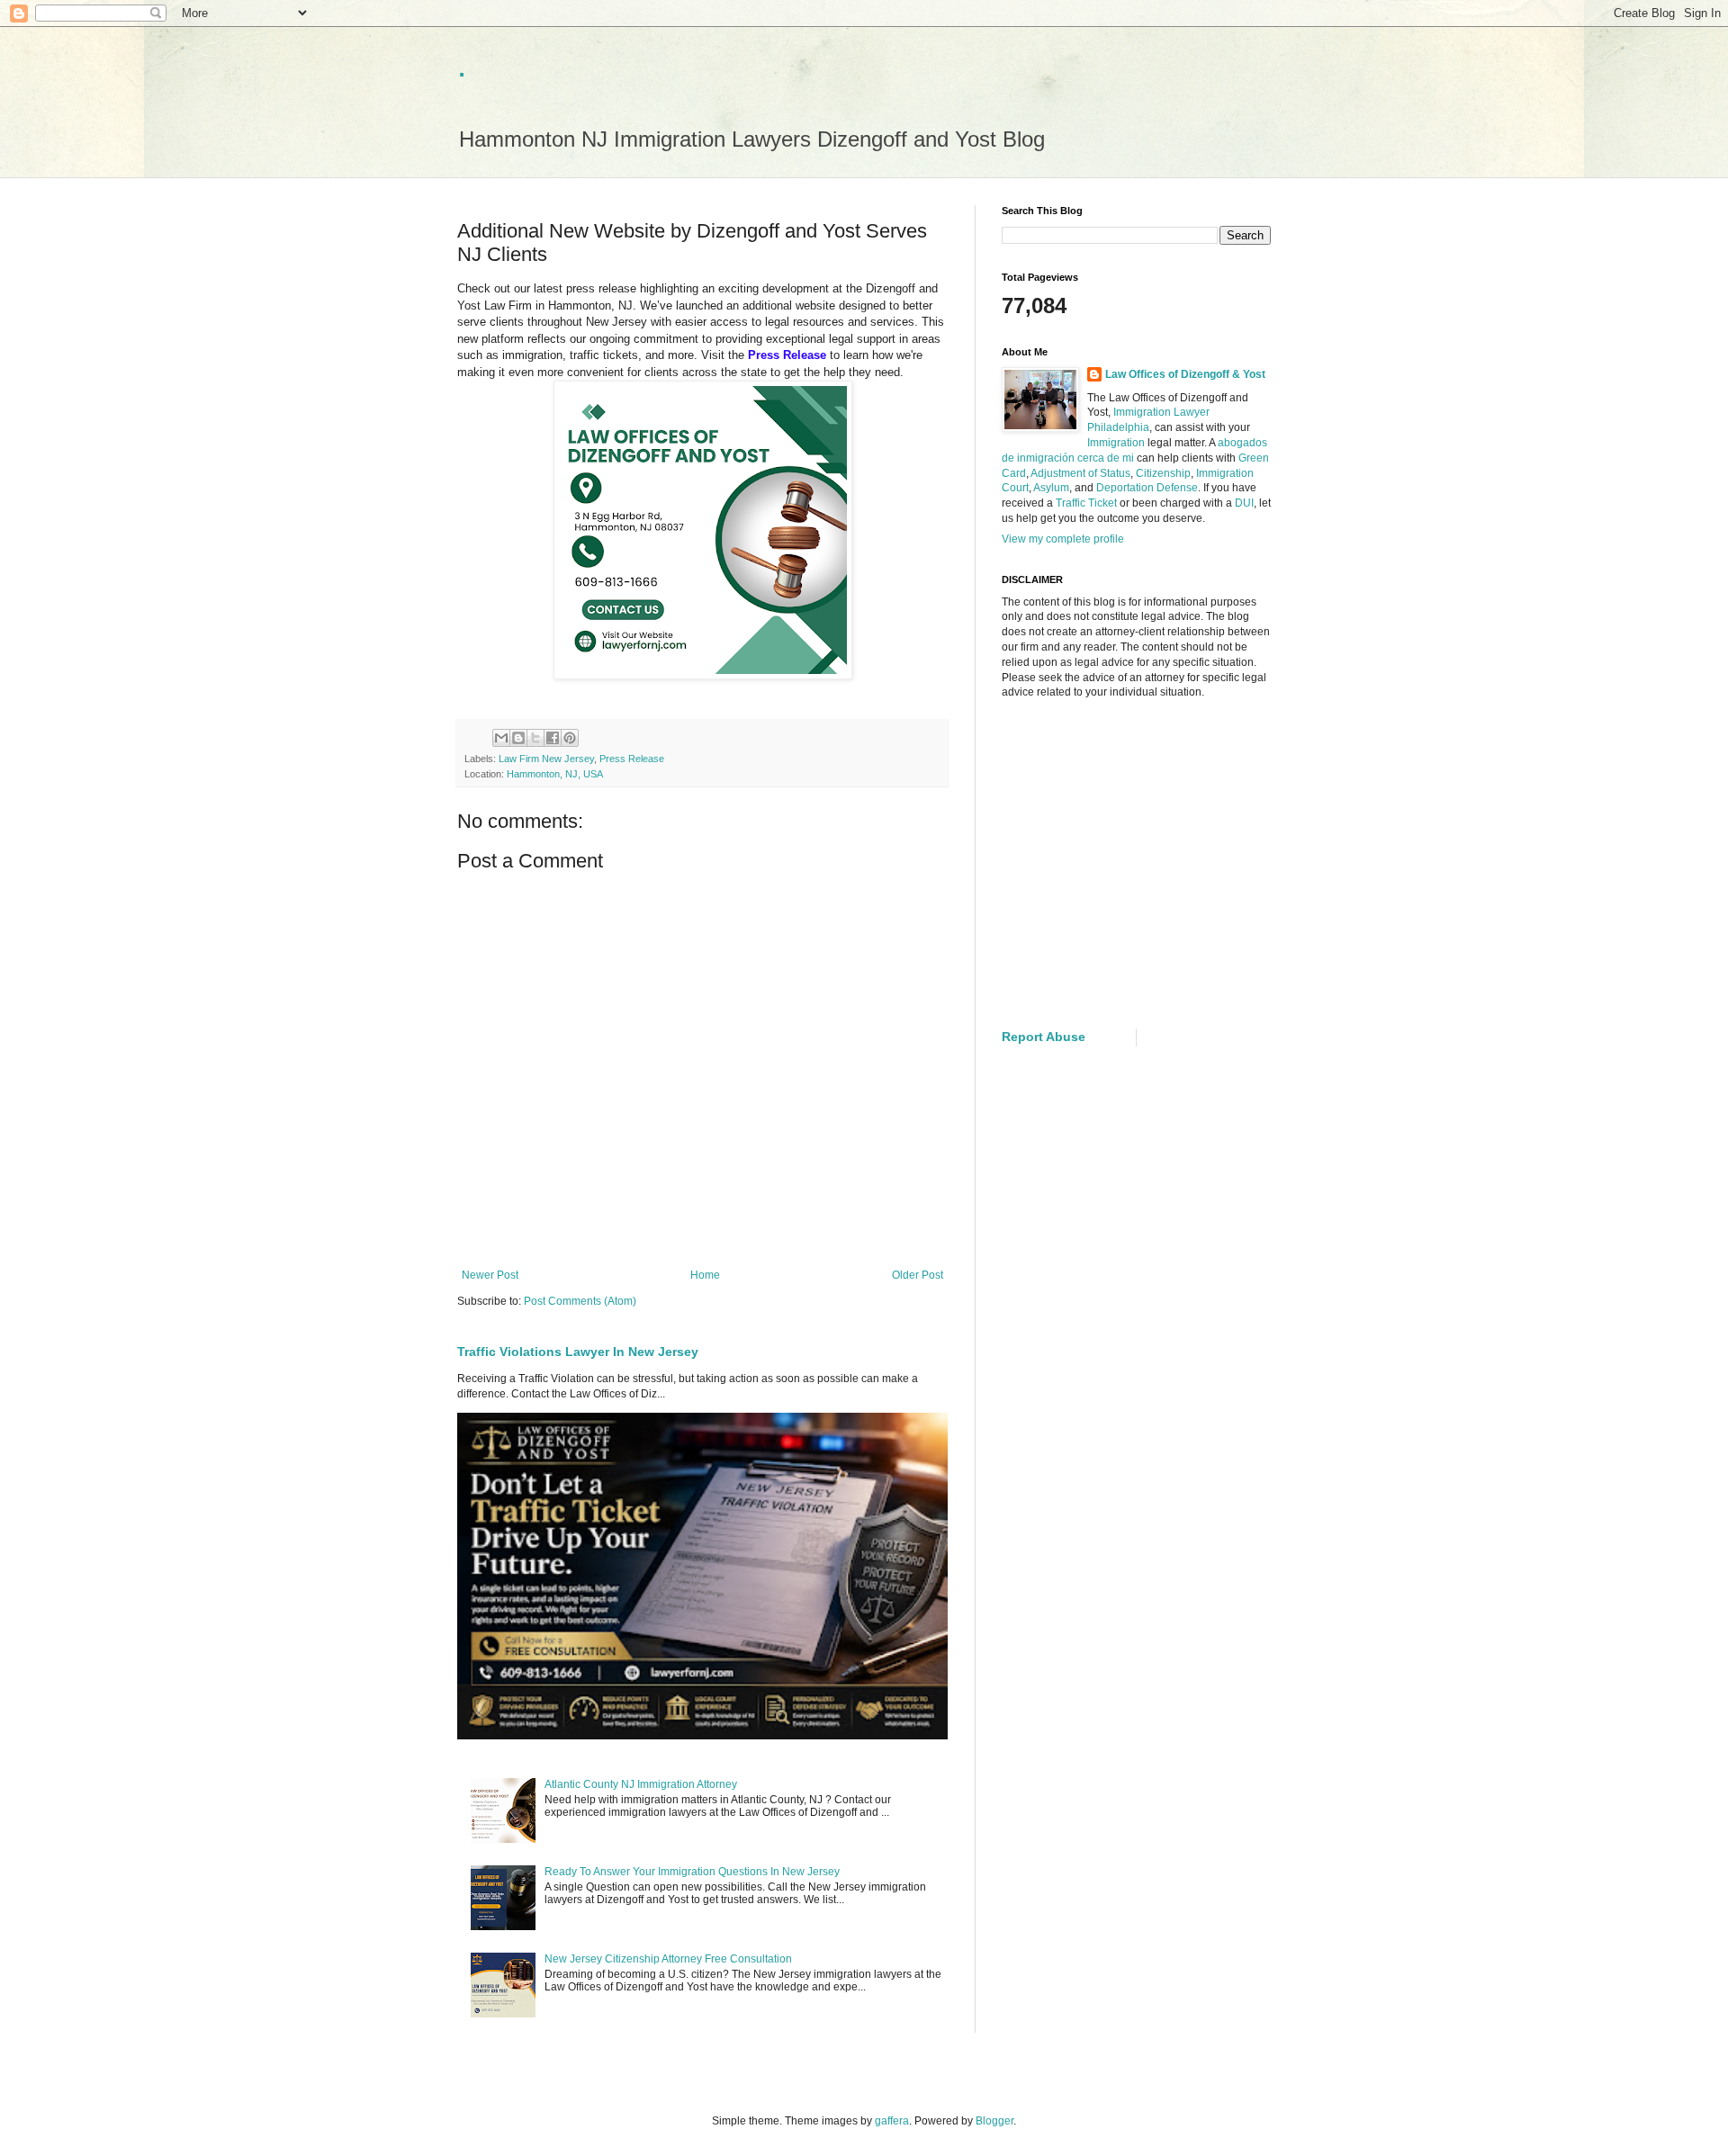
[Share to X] (535, 738)
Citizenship (1163, 473)
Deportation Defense (1147, 488)
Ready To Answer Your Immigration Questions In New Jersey (692, 1872)
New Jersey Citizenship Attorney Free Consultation (668, 1959)
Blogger (994, 2121)
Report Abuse (1044, 1037)
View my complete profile (1063, 539)
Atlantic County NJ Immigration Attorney (641, 1784)
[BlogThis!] (518, 738)
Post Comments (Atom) (580, 1301)
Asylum (1051, 488)
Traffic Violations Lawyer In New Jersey (578, 1352)
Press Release (632, 759)
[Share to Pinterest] (570, 738)
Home (705, 1275)
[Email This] (501, 738)
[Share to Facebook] (553, 738)
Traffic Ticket (1086, 503)
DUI (1244, 503)
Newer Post (490, 1275)
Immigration (1116, 443)
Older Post (918, 1275)
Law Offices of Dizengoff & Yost (1185, 374)
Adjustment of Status (1080, 473)
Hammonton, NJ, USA (555, 774)
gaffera (892, 2121)
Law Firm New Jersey (546, 759)
